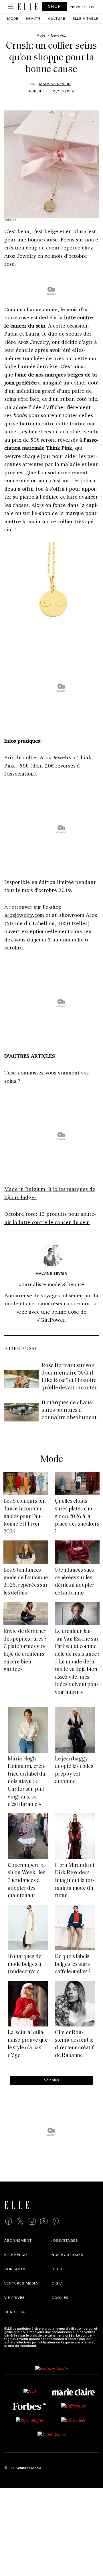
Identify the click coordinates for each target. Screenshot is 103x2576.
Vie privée (14, 2297)
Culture (57, 18)
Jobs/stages (65, 2240)
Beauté (33, 18)
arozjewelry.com (24, 915)
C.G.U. (58, 2269)
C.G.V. (57, 2283)
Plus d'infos (47, 2345)
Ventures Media (21, 2283)
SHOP (55, 6)
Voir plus (52, 2080)
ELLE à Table (85, 18)
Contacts (15, 2269)
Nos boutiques (68, 2254)
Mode (13, 18)
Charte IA (15, 2312)
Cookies (60, 2297)
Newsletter (83, 7)
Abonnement (18, 2240)
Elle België (16, 2254)
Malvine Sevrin (55, 84)
